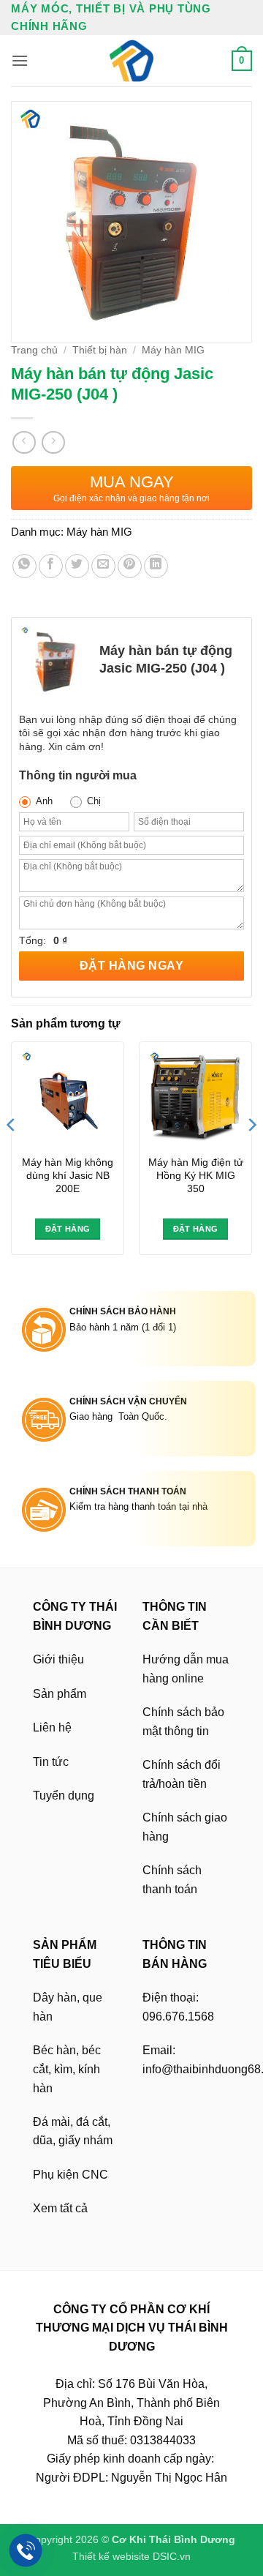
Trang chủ (34, 350)
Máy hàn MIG (173, 350)
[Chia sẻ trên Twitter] (77, 566)
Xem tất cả (60, 2208)
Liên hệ (52, 1727)
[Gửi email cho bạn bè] (103, 566)
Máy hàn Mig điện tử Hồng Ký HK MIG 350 (196, 1175)
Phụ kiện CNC (70, 2175)
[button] (20, 60)
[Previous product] (53, 442)
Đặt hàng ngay (131, 966)
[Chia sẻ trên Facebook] (51, 566)
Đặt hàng (68, 1229)
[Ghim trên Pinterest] (130, 566)
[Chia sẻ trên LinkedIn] (156, 566)
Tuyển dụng (64, 1796)
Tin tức (51, 1762)
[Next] (251, 1154)
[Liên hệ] (26, 2551)
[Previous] (12, 1154)
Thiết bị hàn (100, 350)
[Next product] (24, 442)
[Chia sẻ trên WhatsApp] (24, 566)
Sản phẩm (60, 1694)
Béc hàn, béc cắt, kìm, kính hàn (67, 2069)
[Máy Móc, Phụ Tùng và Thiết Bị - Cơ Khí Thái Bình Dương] (131, 61)
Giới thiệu (58, 1659)
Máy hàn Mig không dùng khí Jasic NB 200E (68, 1175)
